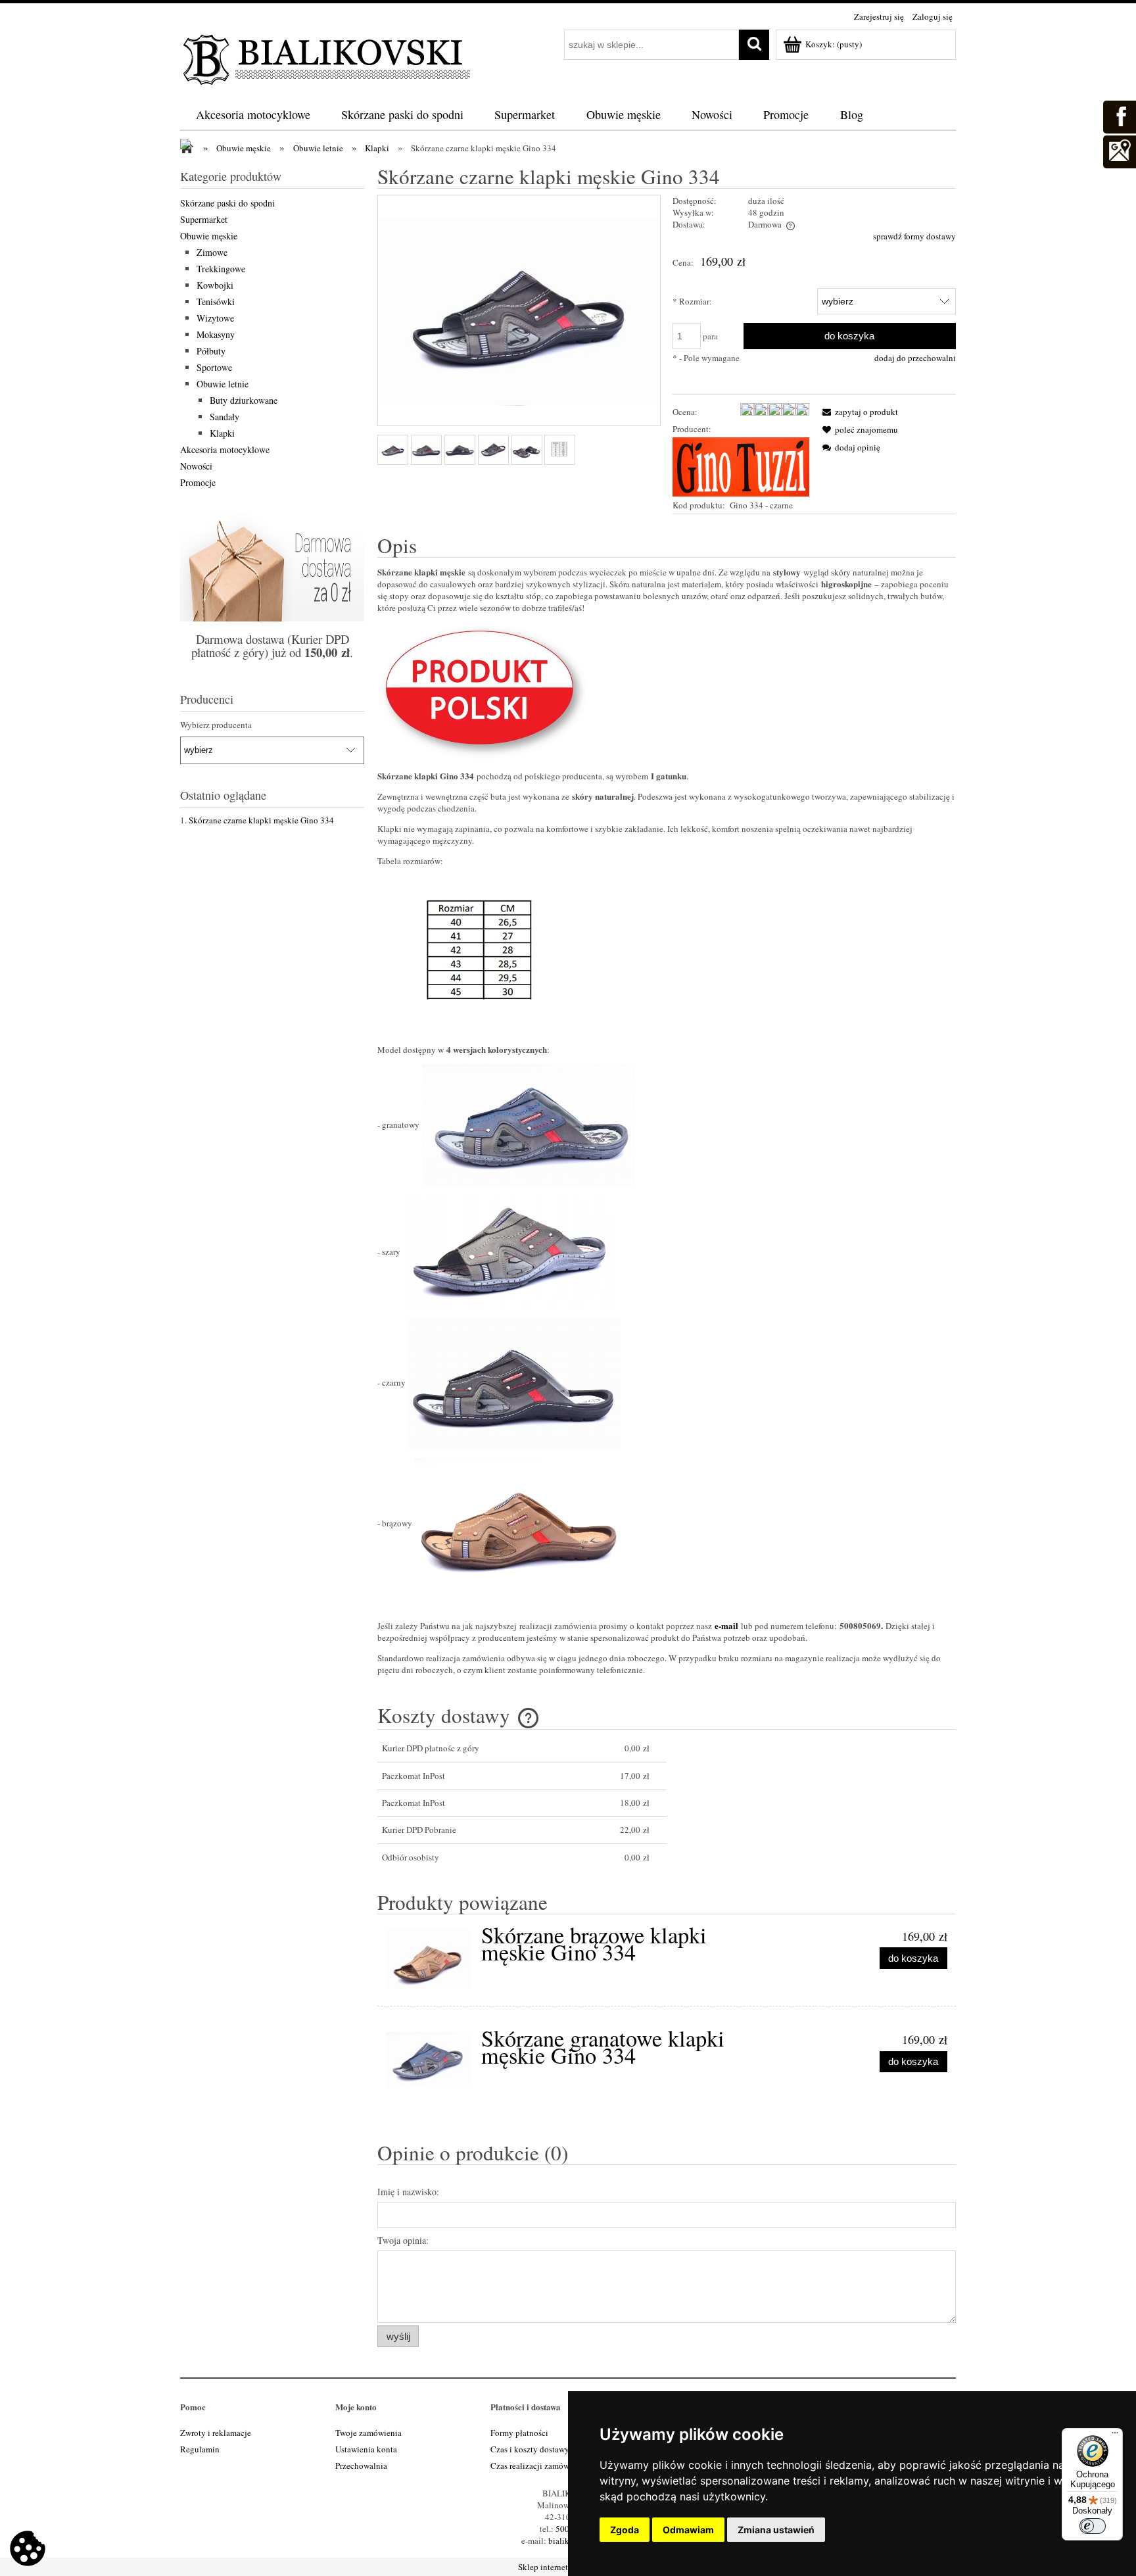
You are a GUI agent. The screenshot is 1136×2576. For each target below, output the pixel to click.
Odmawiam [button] (688, 2530)
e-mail (726, 1625)
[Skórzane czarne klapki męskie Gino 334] (393, 450)
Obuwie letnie (223, 384)
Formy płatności (519, 2433)
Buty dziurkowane (244, 400)
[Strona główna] (328, 57)
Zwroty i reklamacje (216, 2433)
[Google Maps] (1119, 150)
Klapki (222, 433)
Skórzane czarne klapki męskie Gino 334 (261, 820)
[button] (858, 412)
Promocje (198, 482)
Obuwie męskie (209, 236)
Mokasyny (216, 334)
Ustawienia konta (366, 2449)
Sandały (225, 417)
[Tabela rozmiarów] (560, 450)
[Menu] (1115, 2436)
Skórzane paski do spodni (227, 203)
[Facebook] (1119, 115)
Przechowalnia (361, 2466)
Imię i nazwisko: (408, 2192)
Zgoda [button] (625, 2530)
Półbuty (211, 351)
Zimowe (212, 252)
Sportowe (214, 367)
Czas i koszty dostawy (530, 2449)
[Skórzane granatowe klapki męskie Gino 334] (428, 2060)
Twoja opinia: (403, 2240)
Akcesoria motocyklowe (225, 450)
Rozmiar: (692, 301)
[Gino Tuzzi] (741, 466)
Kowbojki (215, 285)
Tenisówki (216, 302)
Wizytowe (215, 318)
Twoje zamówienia (368, 2433)
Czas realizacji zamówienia (539, 2466)
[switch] (1093, 2526)
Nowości (196, 466)
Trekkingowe (221, 269)
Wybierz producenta (216, 725)
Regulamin (200, 2449)
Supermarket (204, 219)
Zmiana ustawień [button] (776, 2530)
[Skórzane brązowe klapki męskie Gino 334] (428, 1959)
